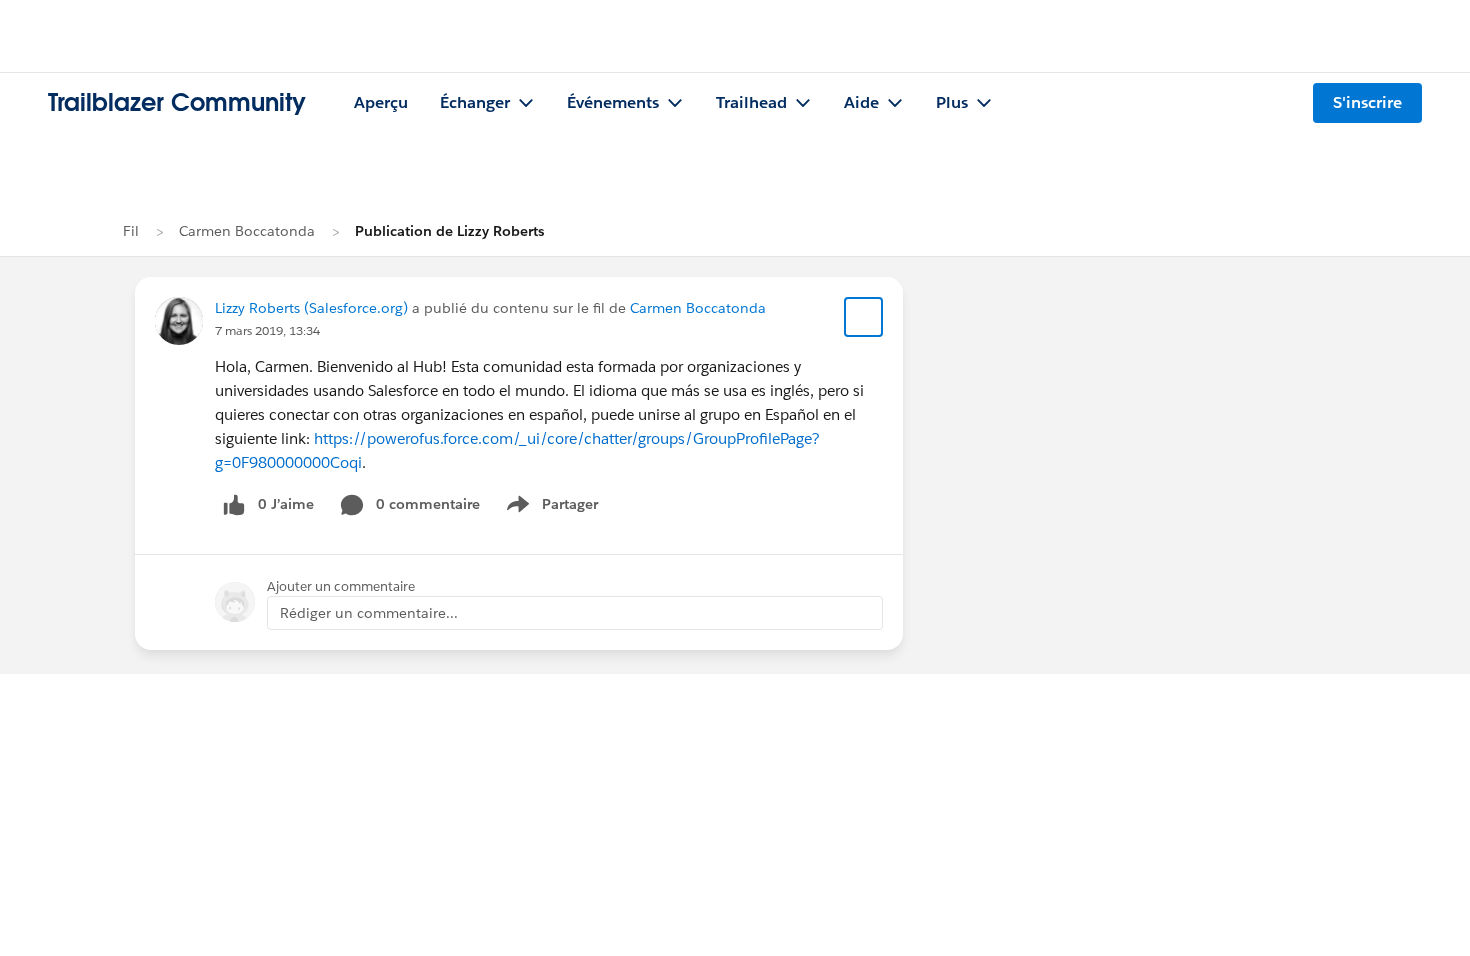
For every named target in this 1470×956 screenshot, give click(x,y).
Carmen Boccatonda (247, 231)
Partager (558, 508)
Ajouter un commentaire (341, 586)
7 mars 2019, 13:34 (267, 330)
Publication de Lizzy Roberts (449, 231)
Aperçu (381, 102)
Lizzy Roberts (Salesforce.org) (311, 308)
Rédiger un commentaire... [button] (369, 613)
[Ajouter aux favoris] (864, 317)
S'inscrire (1367, 102)
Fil (131, 231)
